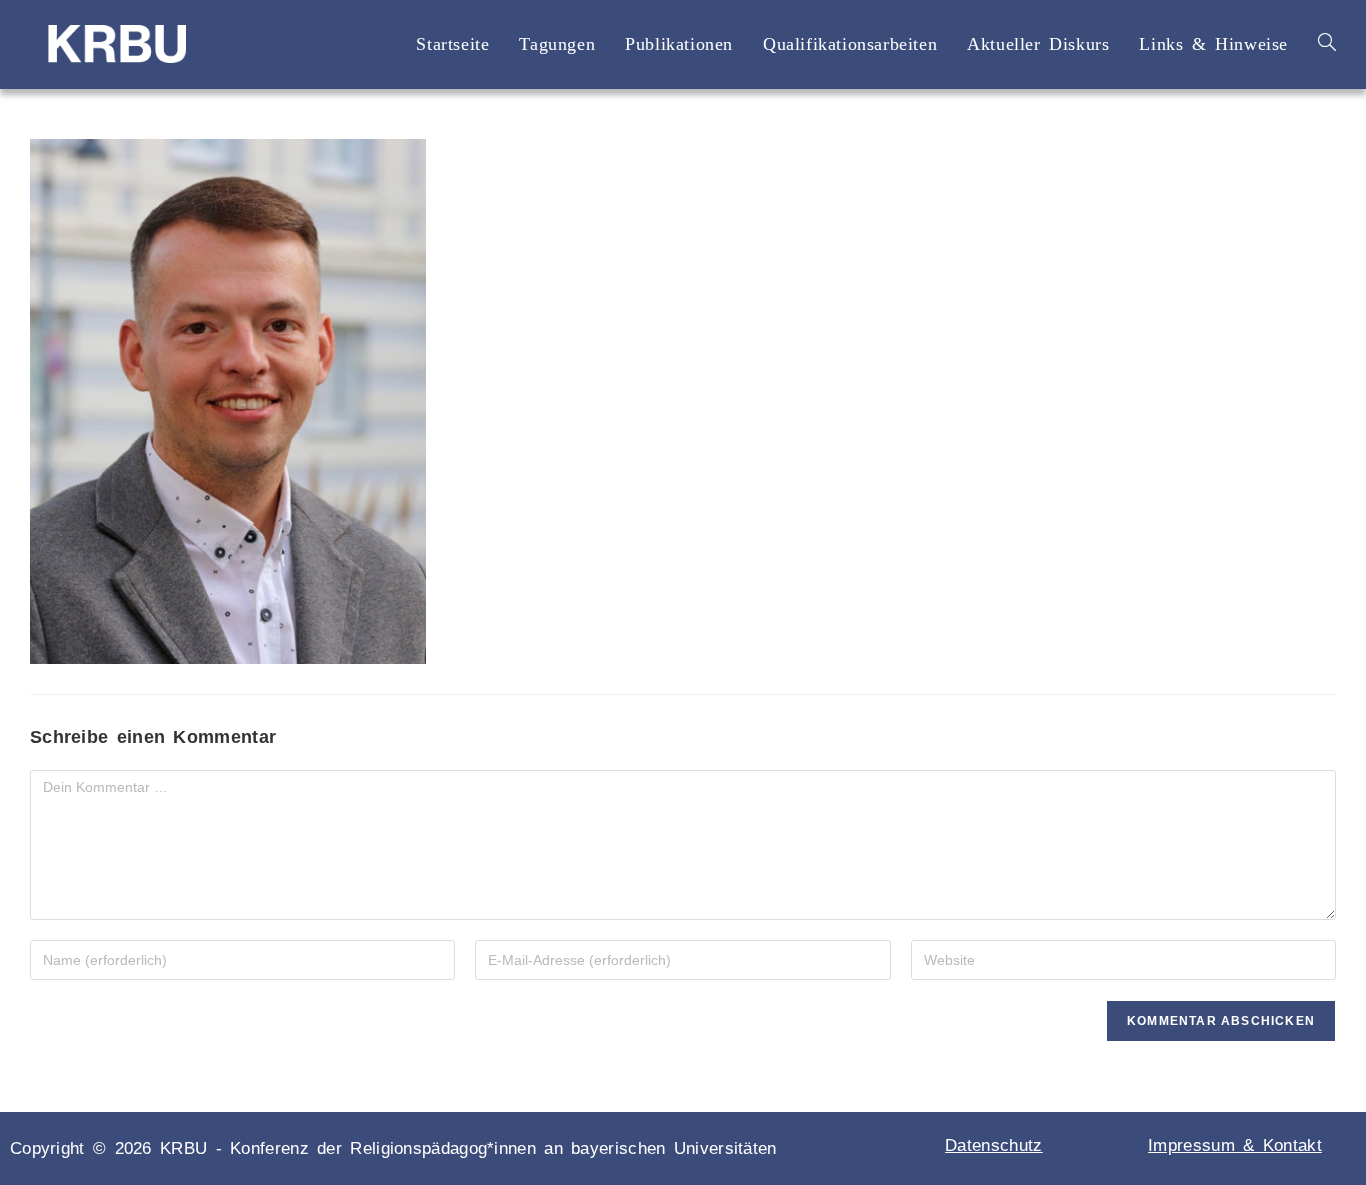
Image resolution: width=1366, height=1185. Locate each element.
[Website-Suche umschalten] (1327, 44)
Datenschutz (993, 1145)
